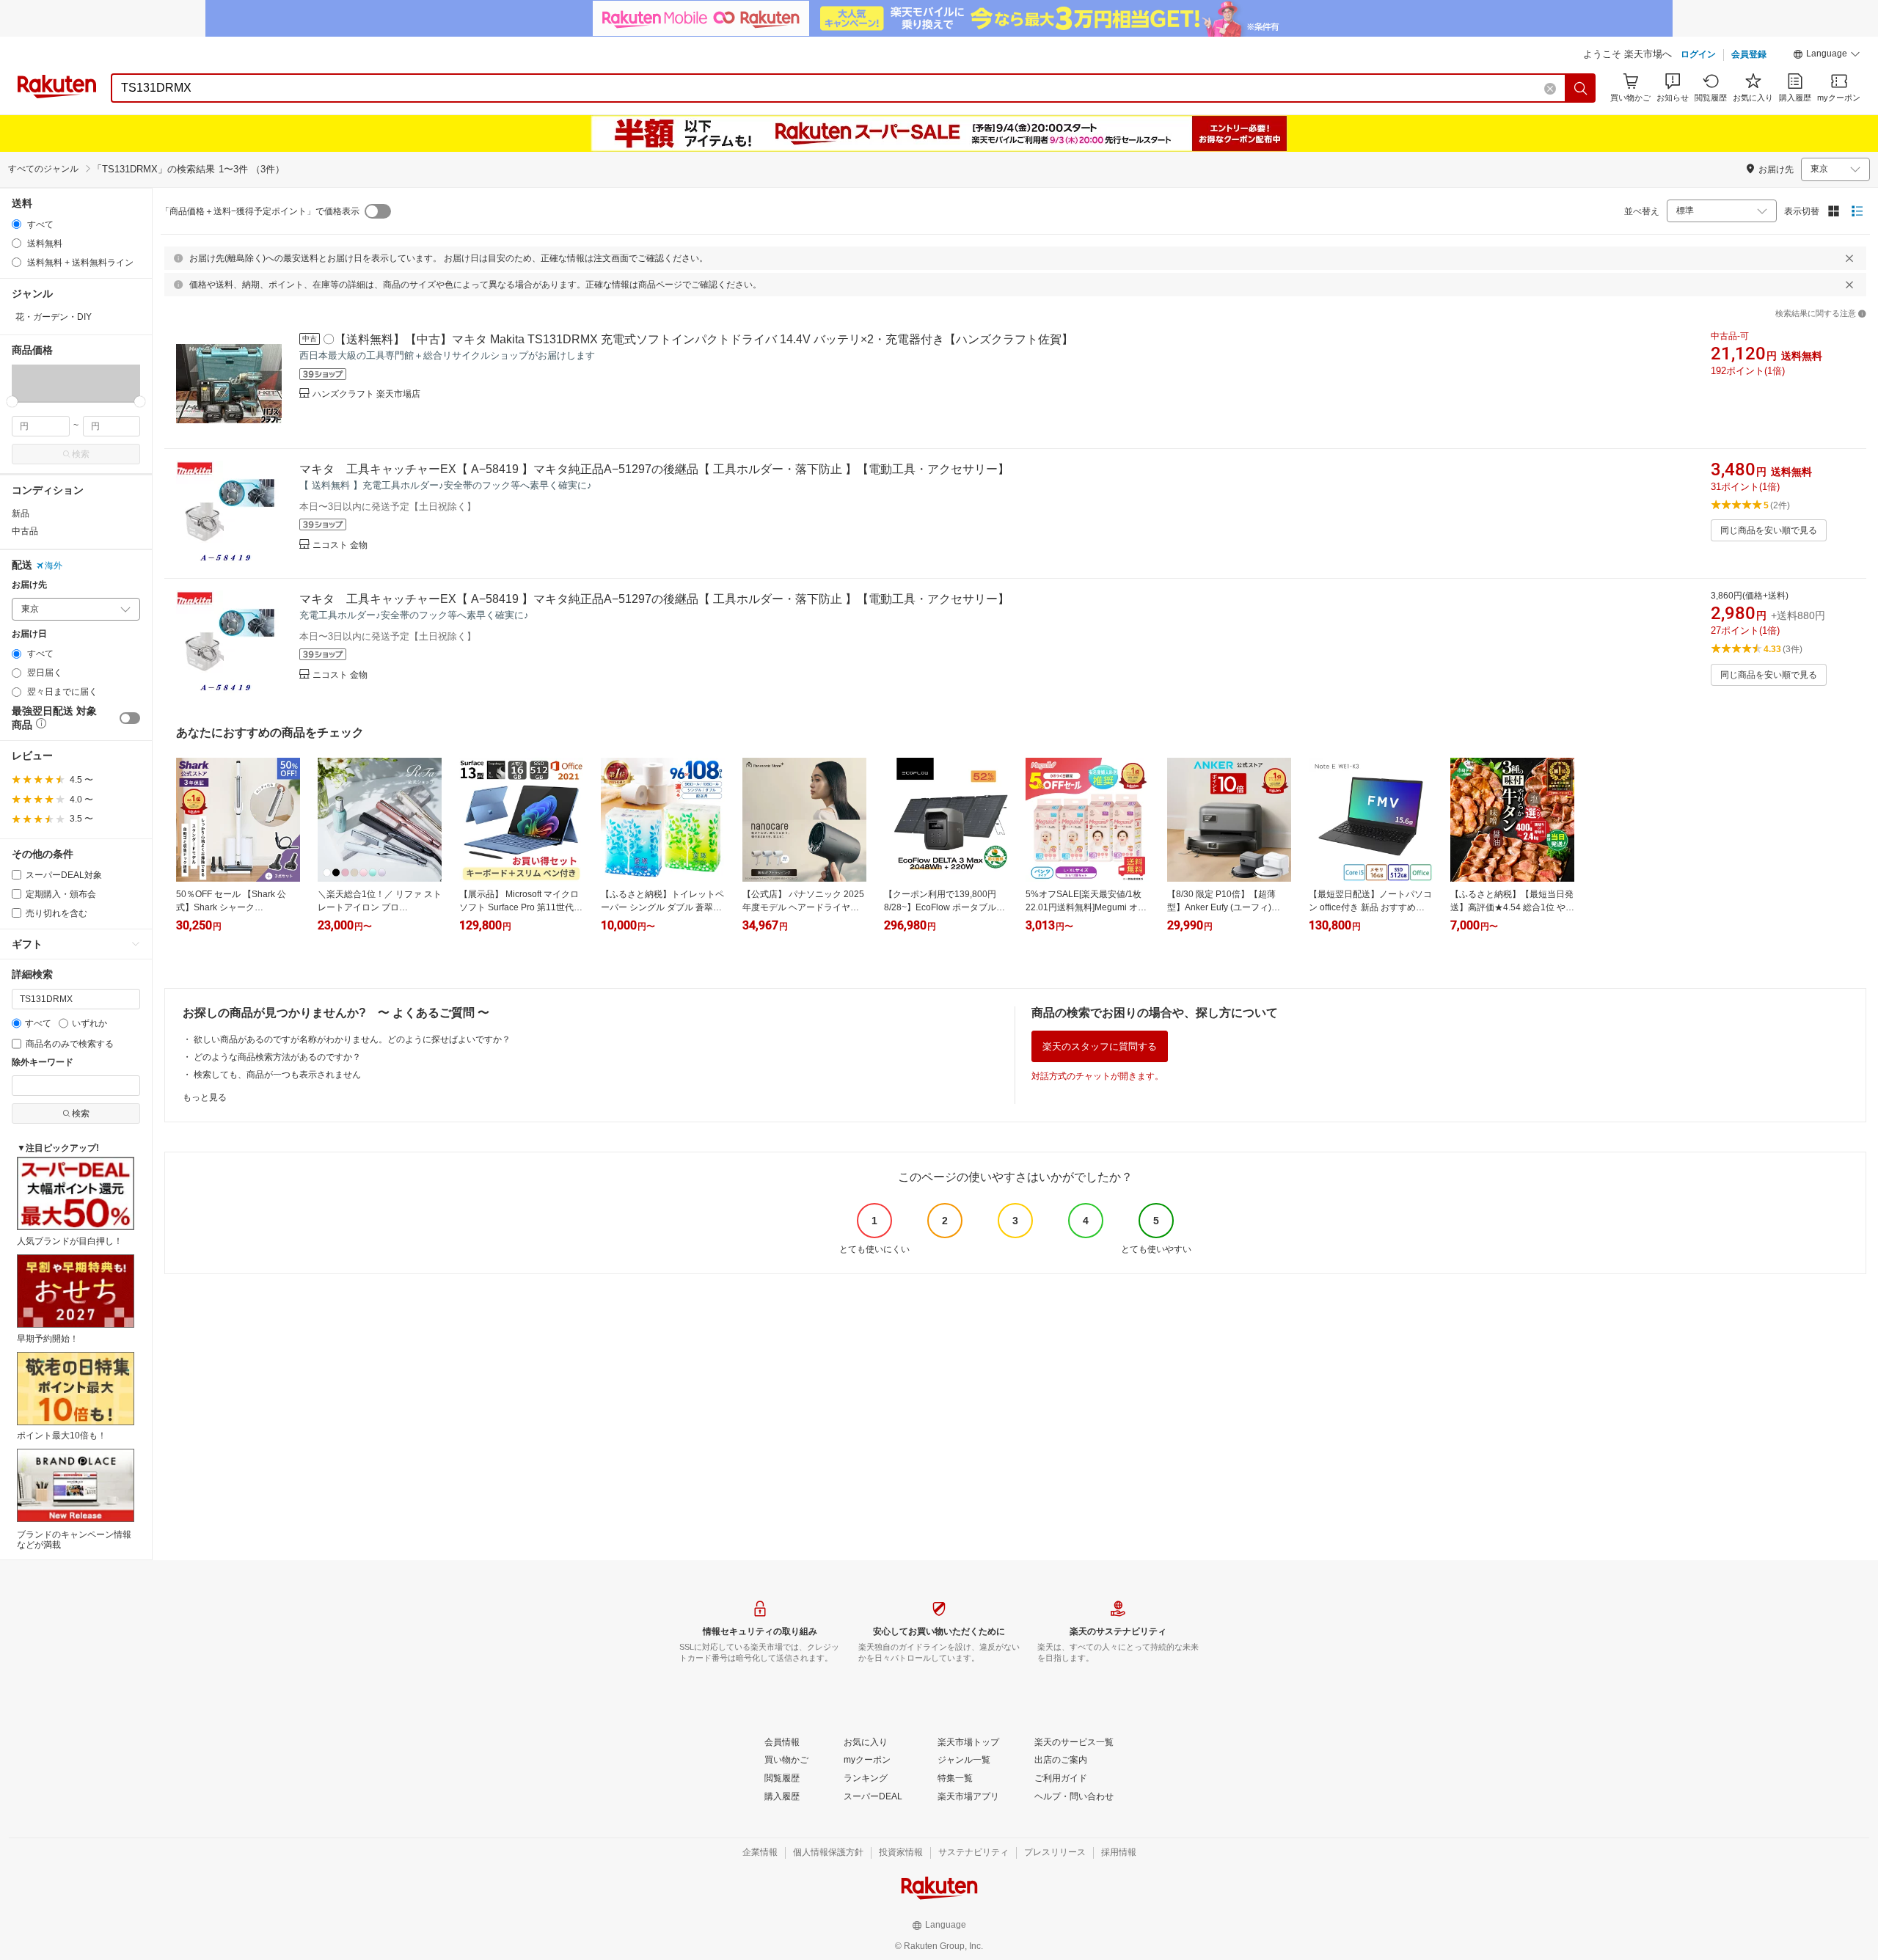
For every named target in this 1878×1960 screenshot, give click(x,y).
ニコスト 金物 (340, 545)
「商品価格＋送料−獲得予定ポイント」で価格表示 (260, 211)
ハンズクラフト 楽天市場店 (366, 394)
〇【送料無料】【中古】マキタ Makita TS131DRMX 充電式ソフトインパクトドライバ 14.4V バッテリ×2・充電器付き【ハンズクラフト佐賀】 (698, 339)
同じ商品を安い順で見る (1769, 530)
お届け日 (29, 634)
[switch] (130, 718)
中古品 (25, 531)
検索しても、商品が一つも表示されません (277, 1075)
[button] (1827, 56)
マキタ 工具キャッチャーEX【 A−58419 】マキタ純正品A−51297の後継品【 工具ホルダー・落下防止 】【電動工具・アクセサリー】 (654, 469)
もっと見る (205, 1097)
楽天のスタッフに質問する (1100, 1046)
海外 (54, 566)
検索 (81, 454)
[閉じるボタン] (1849, 258)
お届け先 (29, 585)
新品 (21, 513)
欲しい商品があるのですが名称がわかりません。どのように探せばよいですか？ (352, 1039)
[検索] (1581, 88)
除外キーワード (43, 1063)
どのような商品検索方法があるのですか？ (277, 1057)
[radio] (17, 224)
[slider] (12, 402)
